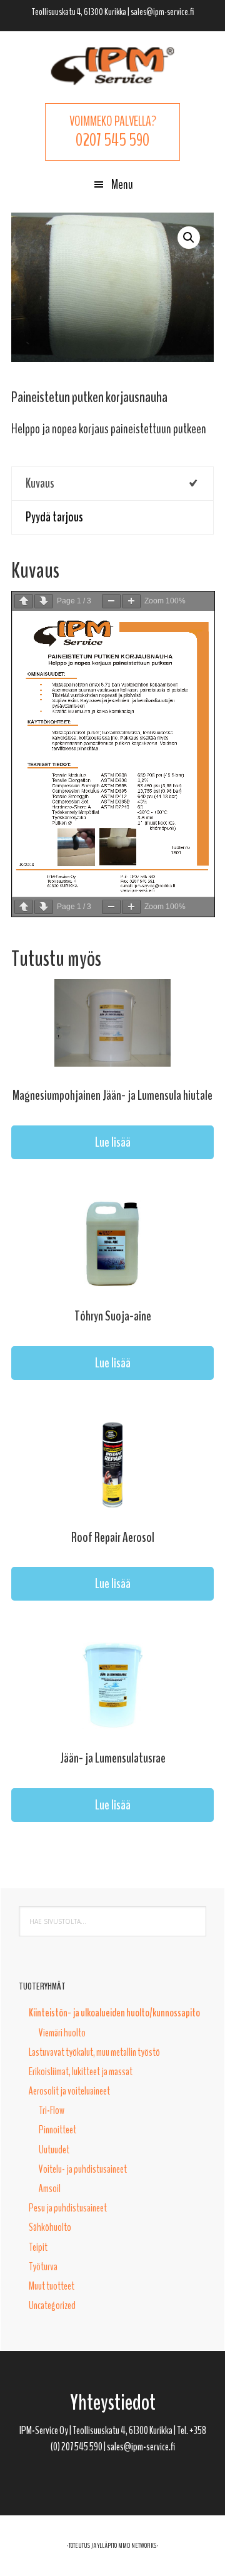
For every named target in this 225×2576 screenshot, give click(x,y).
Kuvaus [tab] (40, 483)
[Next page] (44, 601)
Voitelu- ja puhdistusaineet (83, 2169)
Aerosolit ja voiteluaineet (69, 2091)
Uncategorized (52, 2305)
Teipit (38, 2247)
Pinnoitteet (57, 2130)
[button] (189, 238)
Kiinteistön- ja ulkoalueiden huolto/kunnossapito (114, 2013)
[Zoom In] (131, 601)
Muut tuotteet (52, 2286)
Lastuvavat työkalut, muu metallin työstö (94, 2052)
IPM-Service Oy (112, 66)
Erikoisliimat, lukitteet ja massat (81, 2071)
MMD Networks (137, 2545)
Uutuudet (54, 2150)
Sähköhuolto (50, 2227)
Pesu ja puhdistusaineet (68, 2208)
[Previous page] (24, 601)
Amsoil (50, 2188)
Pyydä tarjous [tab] (54, 517)
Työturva (43, 2267)
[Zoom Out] (111, 601)
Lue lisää (113, 1142)
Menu (122, 184)
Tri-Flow (52, 2110)
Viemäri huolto (62, 2033)
